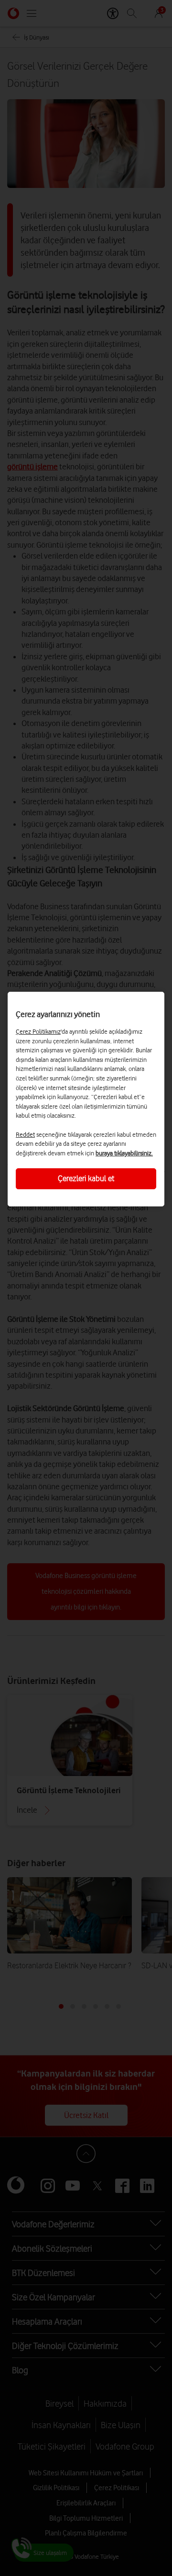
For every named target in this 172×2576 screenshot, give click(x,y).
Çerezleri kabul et (86, 1178)
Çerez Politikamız (38, 1031)
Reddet (25, 1134)
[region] (86, 1099)
